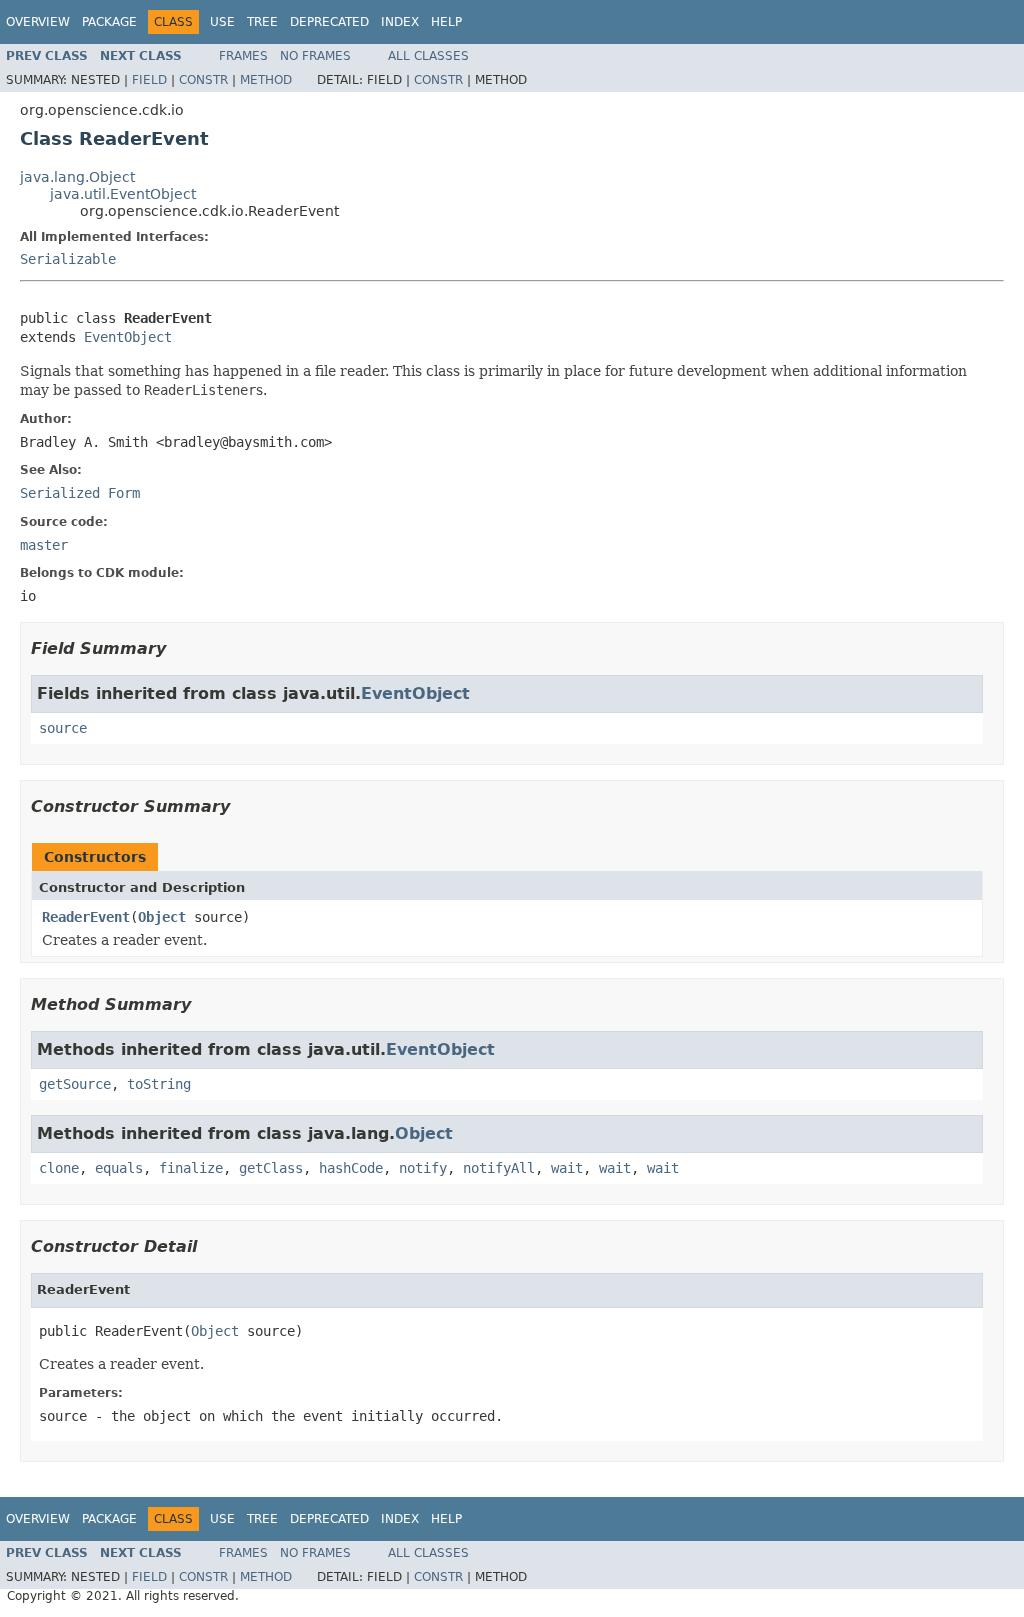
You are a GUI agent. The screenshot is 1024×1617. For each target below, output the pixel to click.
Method (266, 80)
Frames (243, 56)
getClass (271, 1168)
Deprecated (329, 22)
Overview (38, 22)
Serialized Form (80, 493)
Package (109, 22)
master (44, 545)
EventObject (128, 337)
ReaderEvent (86, 917)
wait (567, 1168)
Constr (203, 80)
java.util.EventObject (123, 194)
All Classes (428, 56)
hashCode (351, 1168)
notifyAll (499, 1168)
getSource (75, 1084)
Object (162, 917)
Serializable (68, 259)
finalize (191, 1168)
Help (446, 22)
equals (119, 1168)
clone (59, 1168)
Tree (262, 22)
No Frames (315, 56)
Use (222, 22)
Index (400, 22)
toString (159, 1084)
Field (149, 80)
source (63, 728)
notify (423, 1168)
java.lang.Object (77, 177)
